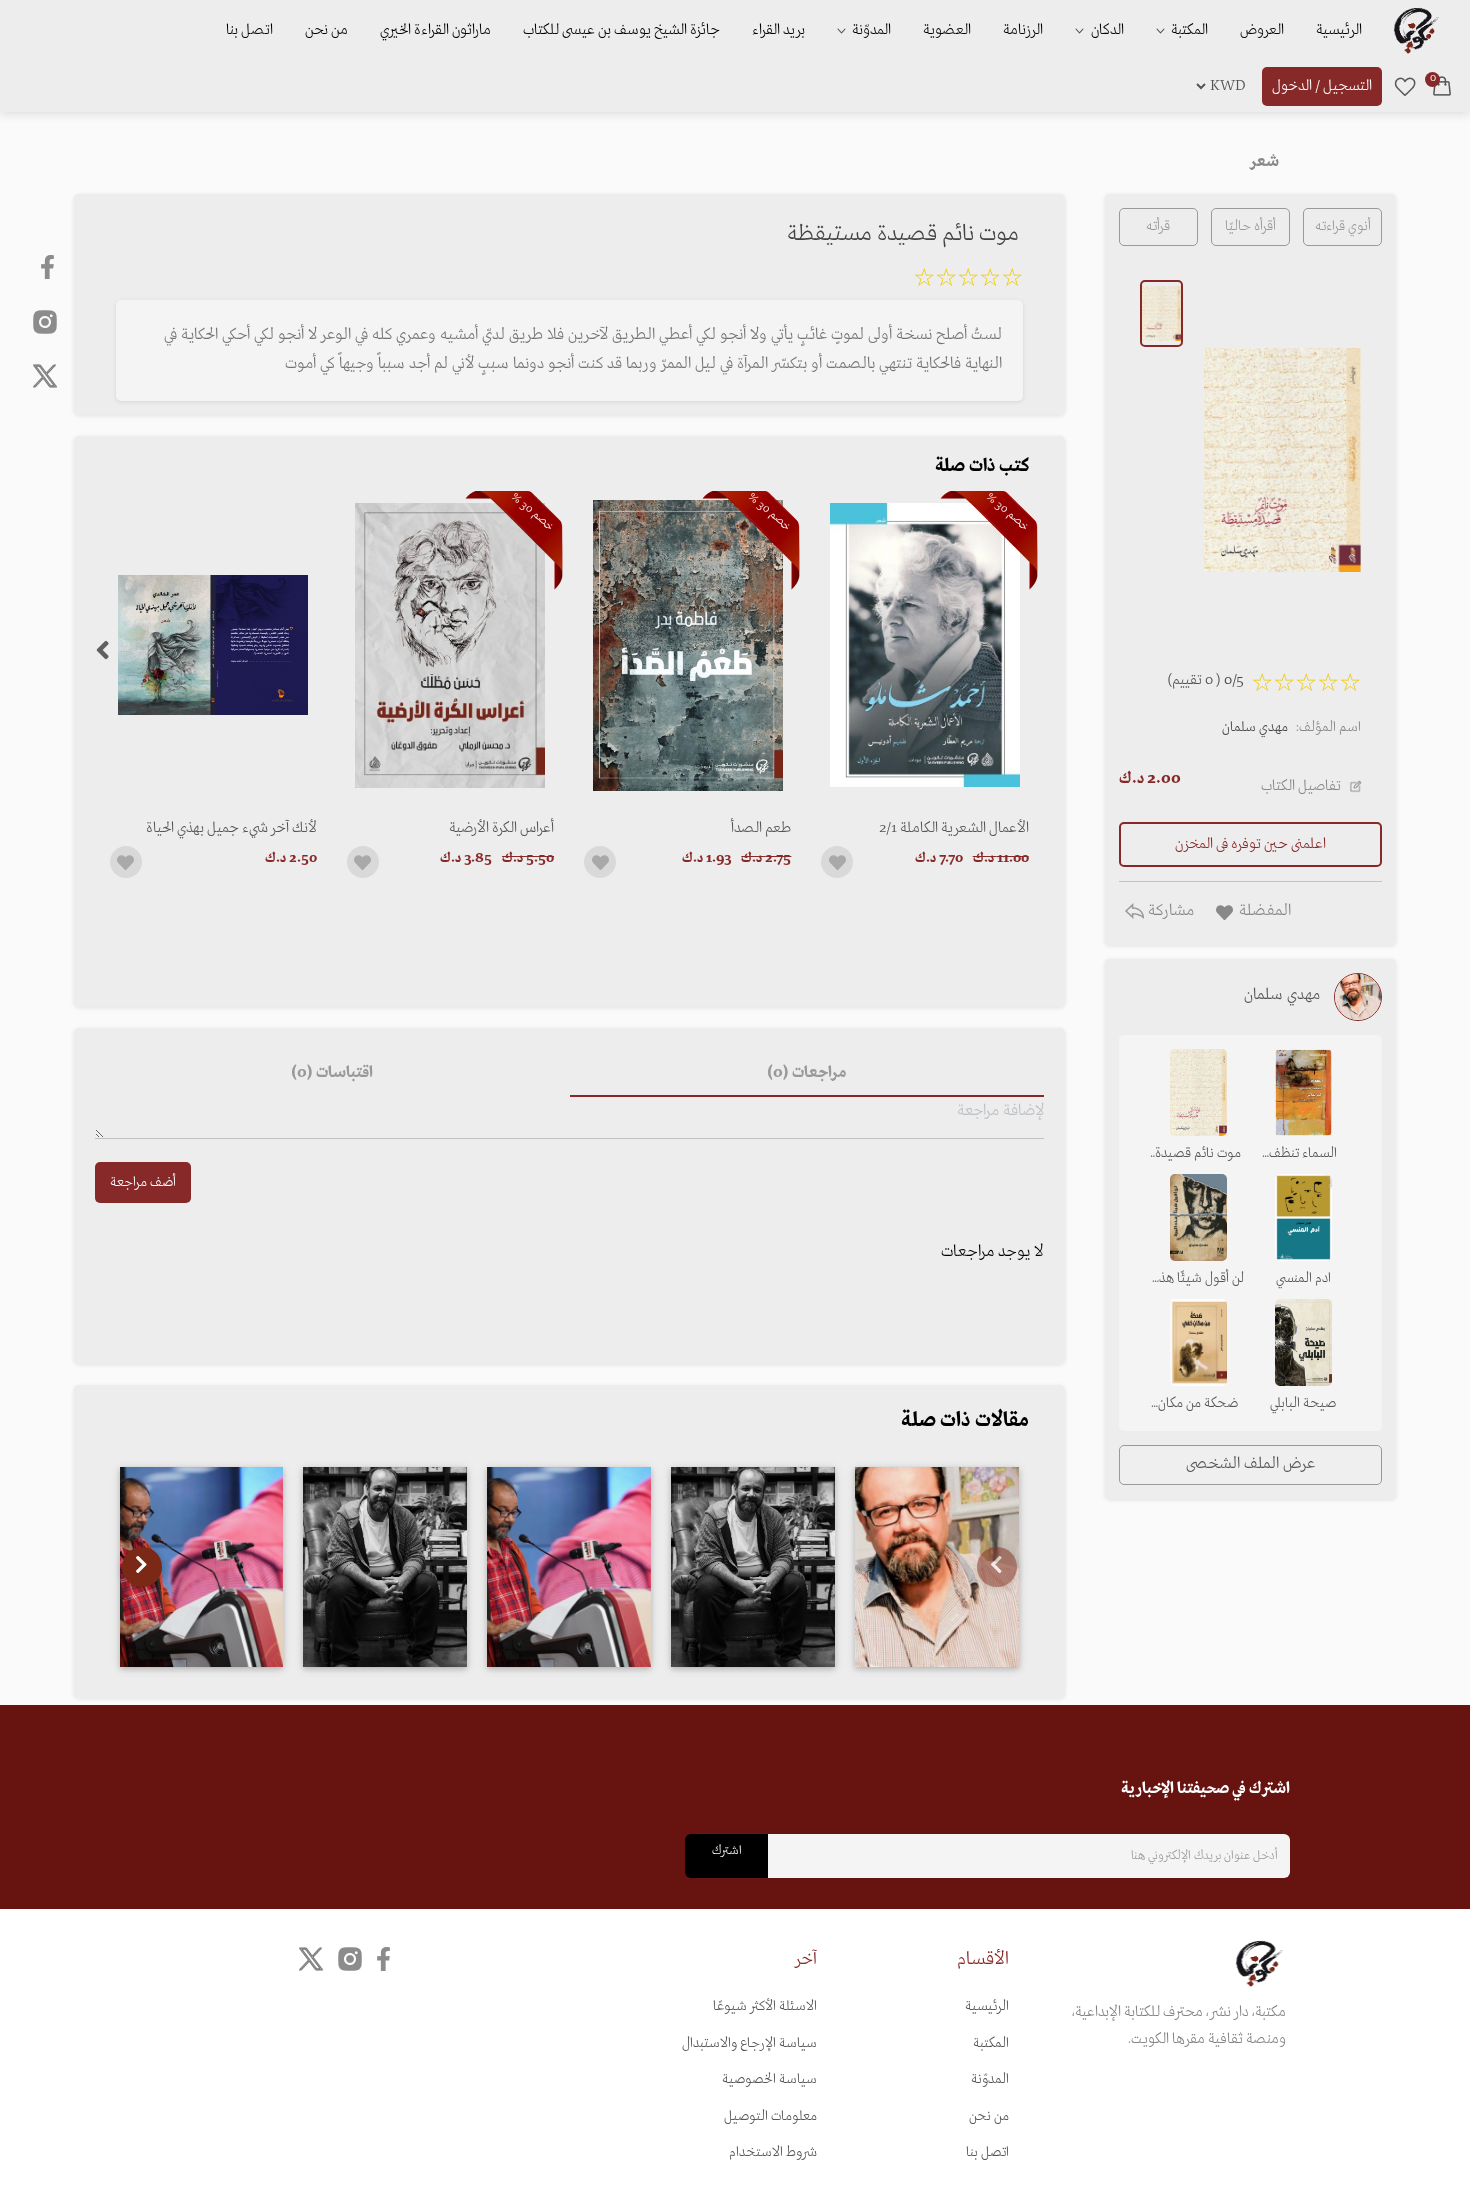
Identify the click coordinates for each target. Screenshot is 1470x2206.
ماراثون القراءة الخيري (435, 30)
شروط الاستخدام (773, 2152)
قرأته (1158, 226)
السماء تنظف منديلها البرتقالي (1303, 1155)
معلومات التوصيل (770, 2116)
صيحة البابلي (1303, 1403)
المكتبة (1188, 30)
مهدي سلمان (1255, 727)
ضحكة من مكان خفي (1198, 1405)
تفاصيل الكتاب (1301, 786)
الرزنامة (1023, 30)
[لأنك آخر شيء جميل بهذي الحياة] (213, 645)
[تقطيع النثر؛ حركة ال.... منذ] (753, 1567)
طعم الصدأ (761, 828)
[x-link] (45, 376)
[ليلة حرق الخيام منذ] (569, 1567)
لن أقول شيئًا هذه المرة (1198, 1280)
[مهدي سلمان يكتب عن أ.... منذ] (937, 1567)
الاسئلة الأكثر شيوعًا (765, 2006)
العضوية (947, 30)
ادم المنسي (1303, 1278)
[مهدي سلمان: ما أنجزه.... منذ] (385, 1567)
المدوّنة (990, 2079)
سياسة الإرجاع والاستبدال (749, 2043)
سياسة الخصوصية (769, 2079)
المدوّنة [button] (870, 30)
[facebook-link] (49, 267)
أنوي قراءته (1343, 226)
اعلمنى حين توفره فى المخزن (1250, 844)
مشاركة (1169, 911)
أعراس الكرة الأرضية (501, 828)
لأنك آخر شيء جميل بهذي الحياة (231, 828)
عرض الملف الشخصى (1250, 1464)
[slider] (968, 281)
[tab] (807, 1073)
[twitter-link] (311, 1958)
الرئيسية (1339, 30)
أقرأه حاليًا (1250, 226)
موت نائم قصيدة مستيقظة (1198, 1155)
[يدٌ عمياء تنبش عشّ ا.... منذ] (202, 1567)
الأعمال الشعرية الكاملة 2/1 (953, 828)
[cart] (1442, 86)
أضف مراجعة (143, 1182)
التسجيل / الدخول (1322, 86)
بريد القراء (778, 30)
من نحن (326, 30)
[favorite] (1405, 86)
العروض (1262, 30)
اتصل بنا (249, 30)
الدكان (1106, 30)
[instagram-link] (45, 321)
